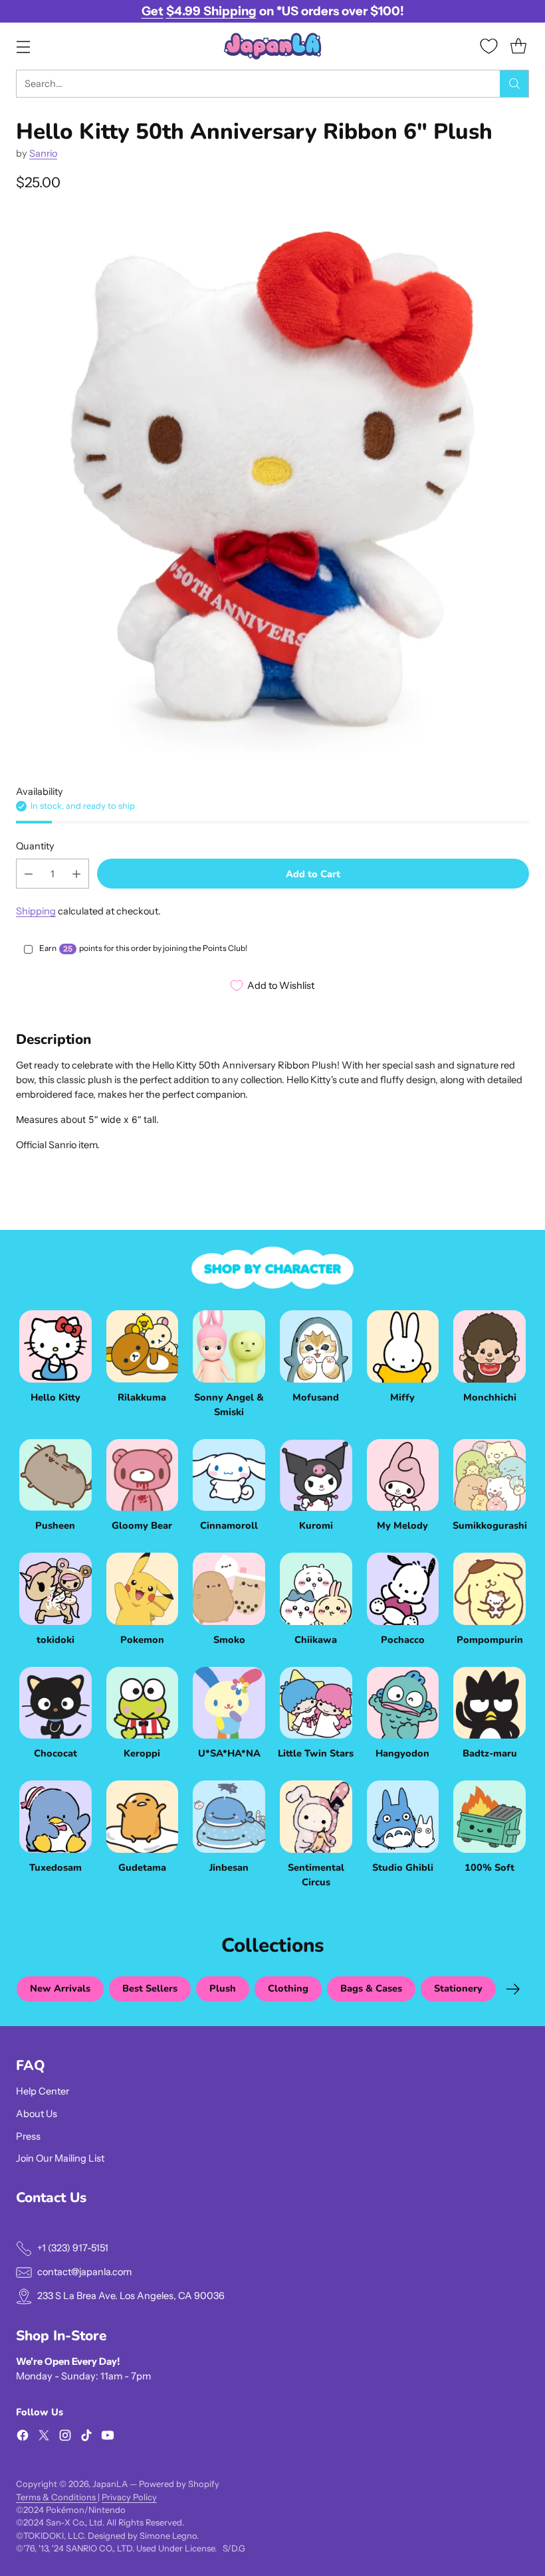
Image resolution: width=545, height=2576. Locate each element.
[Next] (513, 1989)
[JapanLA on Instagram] (65, 2438)
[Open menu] (23, 46)
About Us (37, 2114)
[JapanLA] (272, 46)
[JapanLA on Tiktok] (86, 2438)
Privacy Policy (129, 2497)
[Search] (514, 84)
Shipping (36, 911)
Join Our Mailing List (60, 2158)
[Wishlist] (489, 46)
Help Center (43, 2091)
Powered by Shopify (179, 2484)
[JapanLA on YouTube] (108, 2438)
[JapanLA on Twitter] (44, 2438)
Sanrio (43, 153)
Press (28, 2136)
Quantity (35, 846)
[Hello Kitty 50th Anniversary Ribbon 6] (272, 481)
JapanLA (110, 2484)
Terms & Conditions (57, 2497)
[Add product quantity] (76, 874)
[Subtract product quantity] (29, 874)
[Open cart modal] (518, 46)
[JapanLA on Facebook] (23, 2438)
